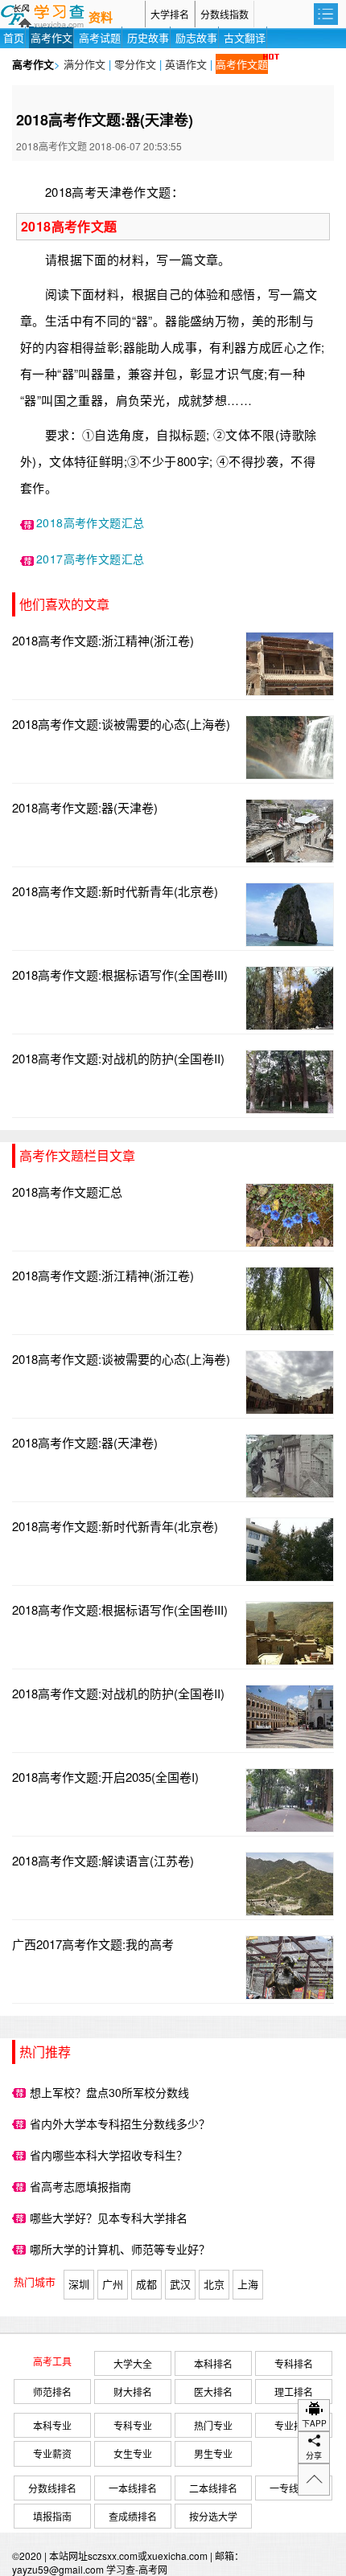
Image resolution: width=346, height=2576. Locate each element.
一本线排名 (133, 2488)
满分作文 (84, 64)
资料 (101, 18)
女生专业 (133, 2453)
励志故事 (196, 37)
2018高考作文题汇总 (90, 522)
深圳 (79, 2284)
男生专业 (213, 2453)
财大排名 (133, 2392)
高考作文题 (242, 64)
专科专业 (133, 2425)
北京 (214, 2284)
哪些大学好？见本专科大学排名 (109, 2218)
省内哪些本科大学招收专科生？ (109, 2155)
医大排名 (213, 2392)
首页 (14, 37)
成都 (146, 2284)
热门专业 (213, 2425)
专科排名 (294, 2363)
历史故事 (148, 37)
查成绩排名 (133, 2516)
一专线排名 (294, 2488)
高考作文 (51, 37)
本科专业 (52, 2425)
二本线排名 (213, 2488)
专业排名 (294, 2425)
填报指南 (52, 2516)
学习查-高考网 (137, 2569)
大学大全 (133, 2363)
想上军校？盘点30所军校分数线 (109, 2092)
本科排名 (213, 2363)
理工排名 (294, 2392)
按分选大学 (213, 2516)
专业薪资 (52, 2453)
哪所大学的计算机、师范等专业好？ (120, 2249)
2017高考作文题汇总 (90, 559)
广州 (113, 2284)
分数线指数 (224, 14)
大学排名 (170, 14)
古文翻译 (245, 37)
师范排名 (52, 2392)
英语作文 (186, 64)
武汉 (180, 2284)
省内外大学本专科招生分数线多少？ (120, 2123)
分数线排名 (52, 2488)
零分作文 (135, 64)
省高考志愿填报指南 (80, 2186)
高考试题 (100, 37)
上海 (248, 2284)
